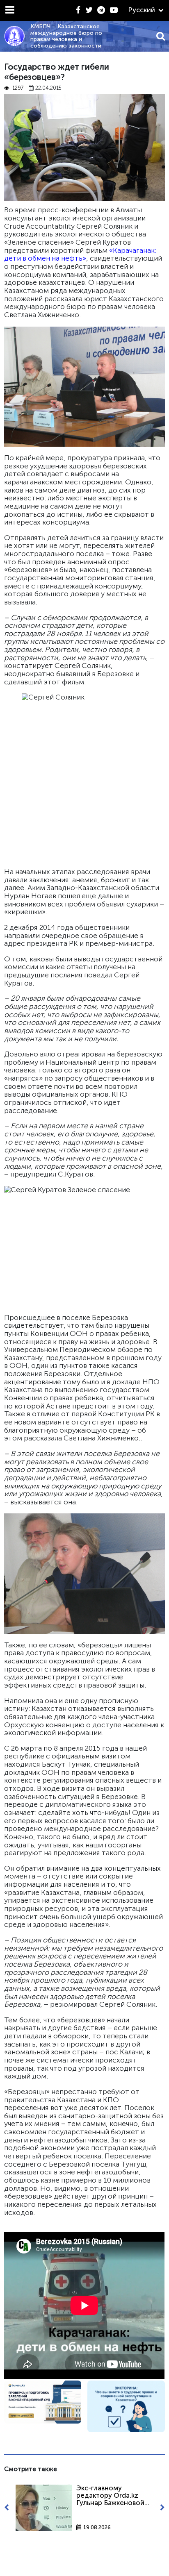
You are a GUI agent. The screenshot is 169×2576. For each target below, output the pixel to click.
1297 (18, 88)
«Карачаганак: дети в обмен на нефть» (80, 254)
